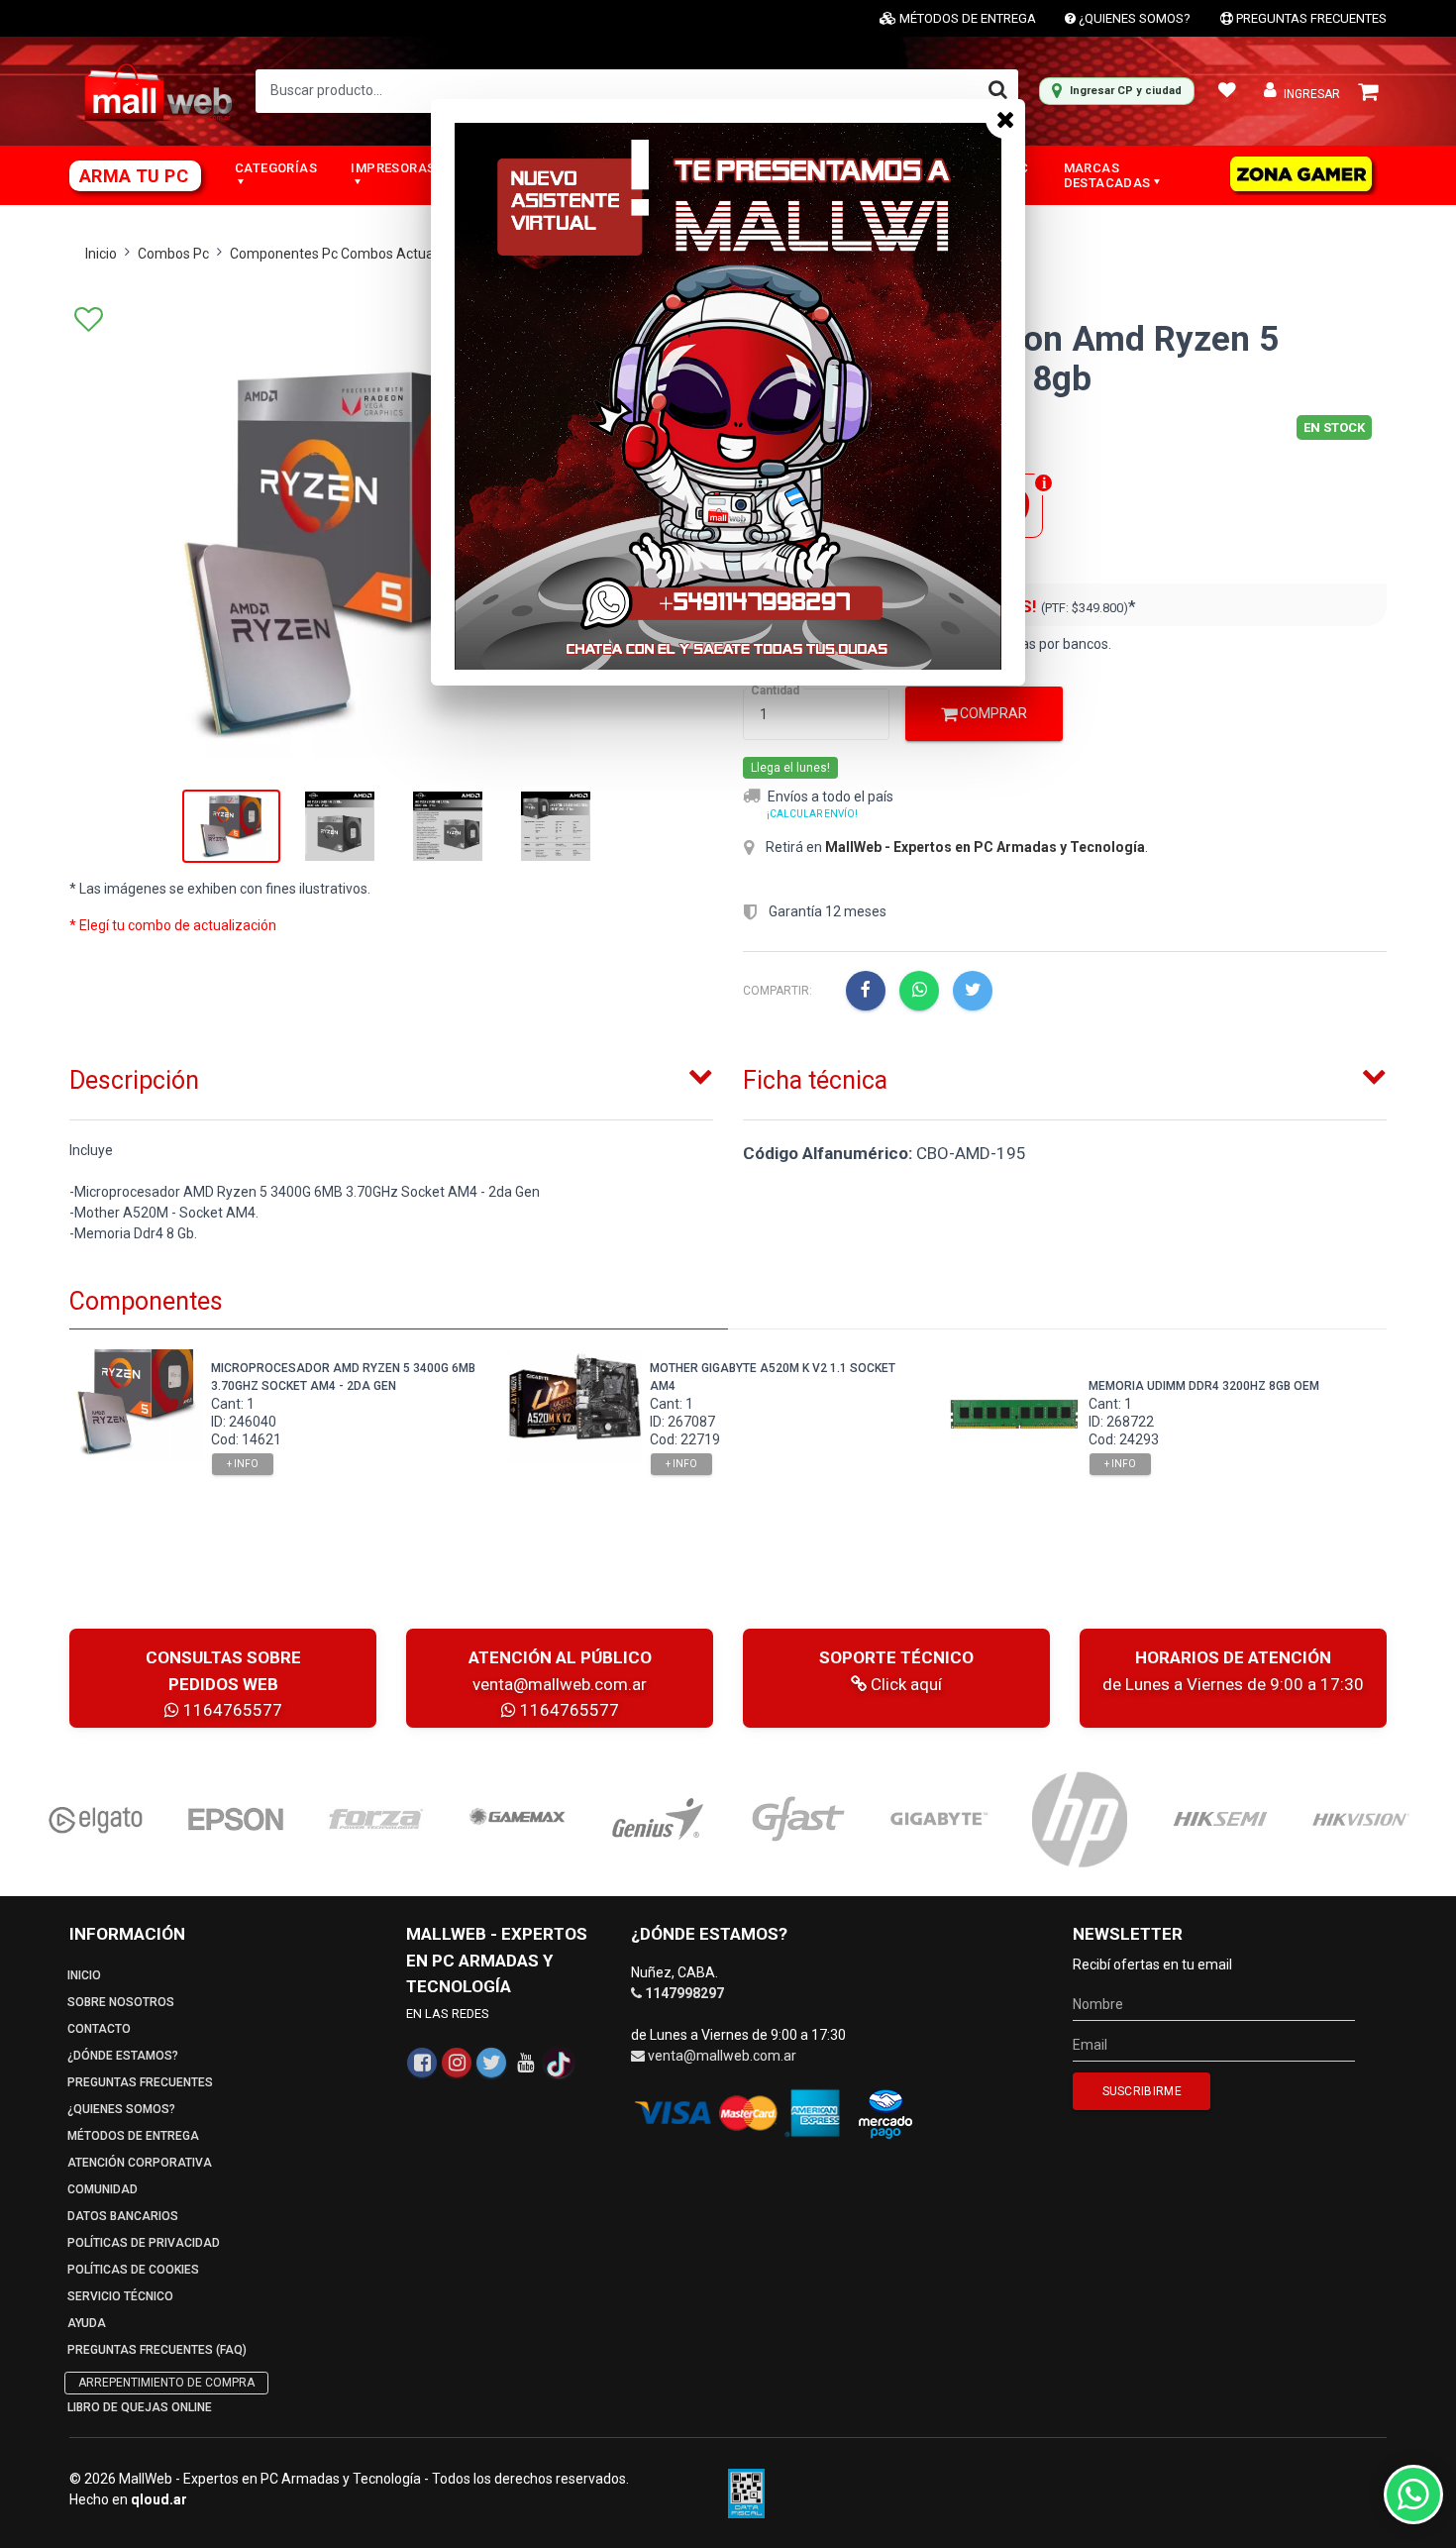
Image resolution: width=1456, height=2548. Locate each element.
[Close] (1005, 119)
